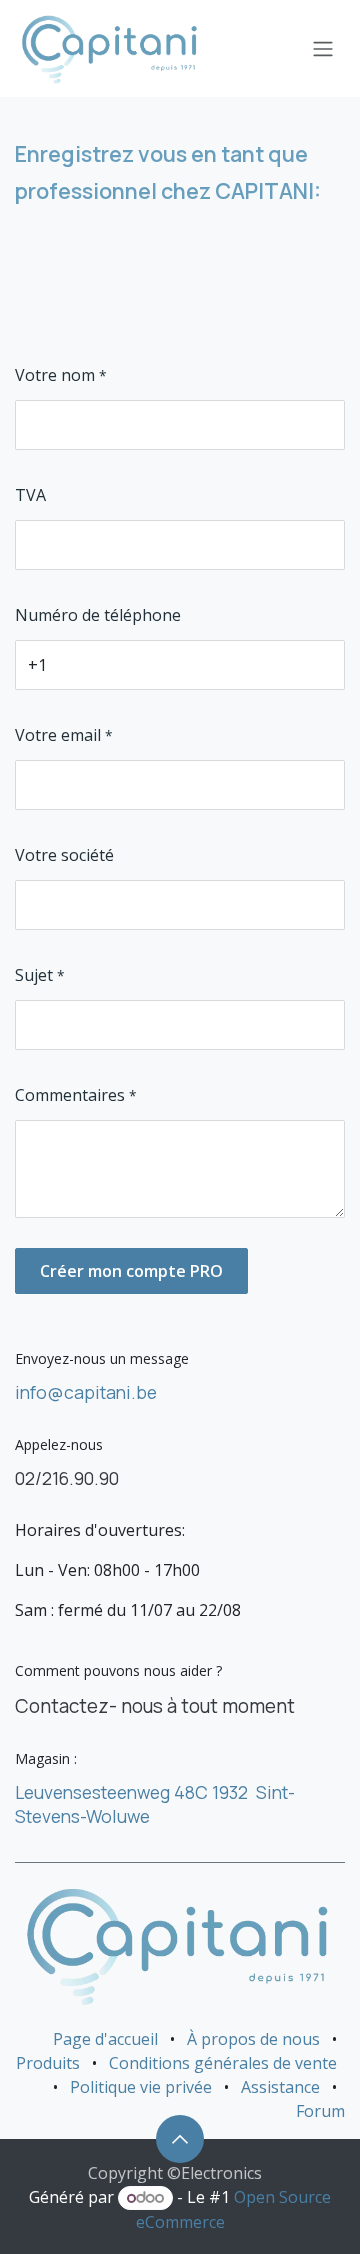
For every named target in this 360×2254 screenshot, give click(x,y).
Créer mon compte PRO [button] (131, 1271)
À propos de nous (253, 2039)
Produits (48, 2063)
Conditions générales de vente (223, 2063)
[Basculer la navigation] (323, 49)
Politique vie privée (141, 2087)
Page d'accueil (105, 2039)
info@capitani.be (86, 1392)
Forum (320, 2111)
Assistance (280, 2087)
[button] (180, 2139)
